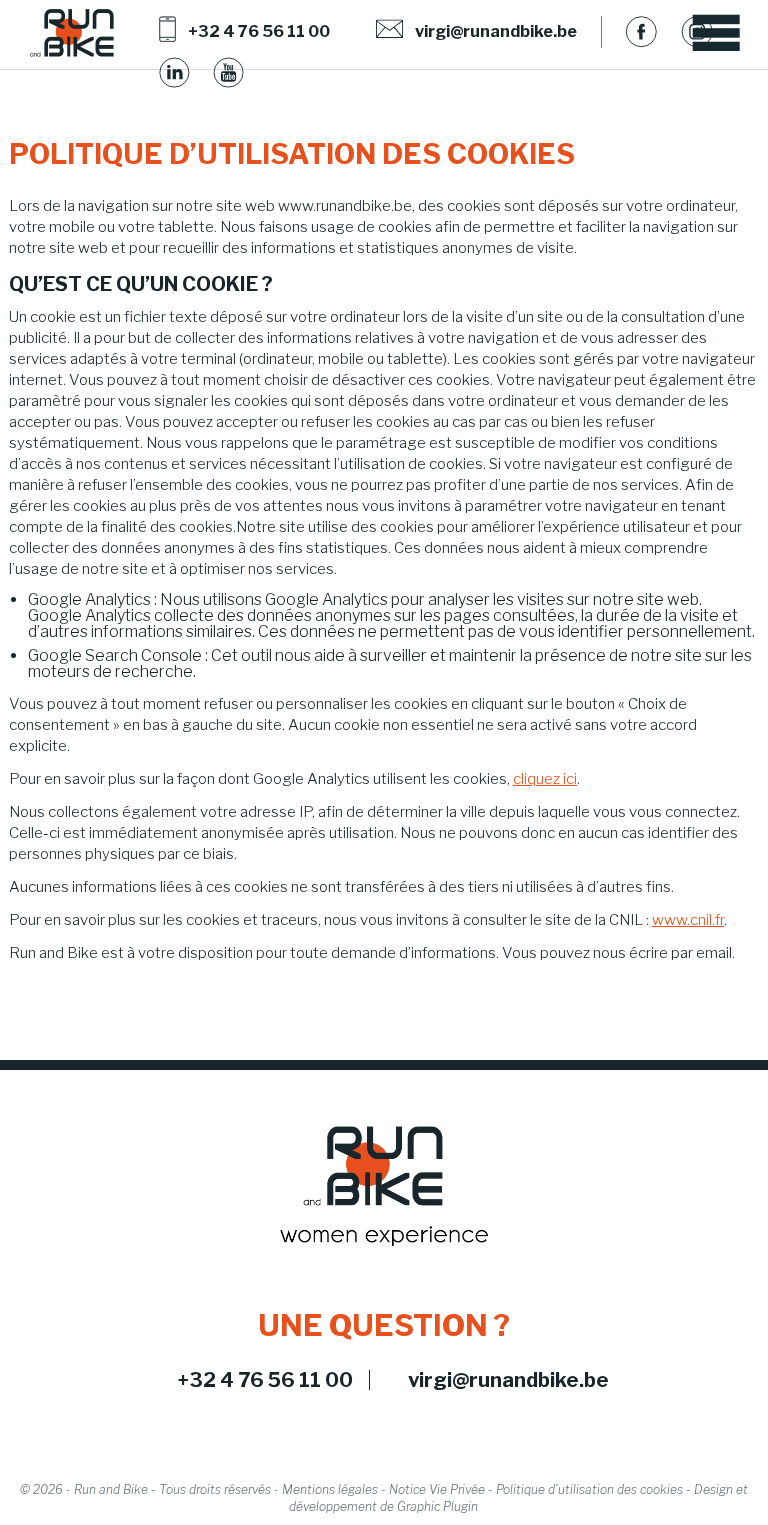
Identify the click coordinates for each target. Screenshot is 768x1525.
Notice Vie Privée (437, 1489)
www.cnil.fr (688, 920)
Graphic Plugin (437, 1506)
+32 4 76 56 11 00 (265, 1380)
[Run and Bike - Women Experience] (384, 1187)
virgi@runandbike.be (508, 1380)
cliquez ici (545, 779)
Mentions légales (330, 1489)
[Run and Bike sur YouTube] (229, 73)
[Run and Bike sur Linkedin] (175, 73)
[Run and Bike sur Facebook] (641, 31)
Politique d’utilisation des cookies (589, 1489)
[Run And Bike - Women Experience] (72, 33)
